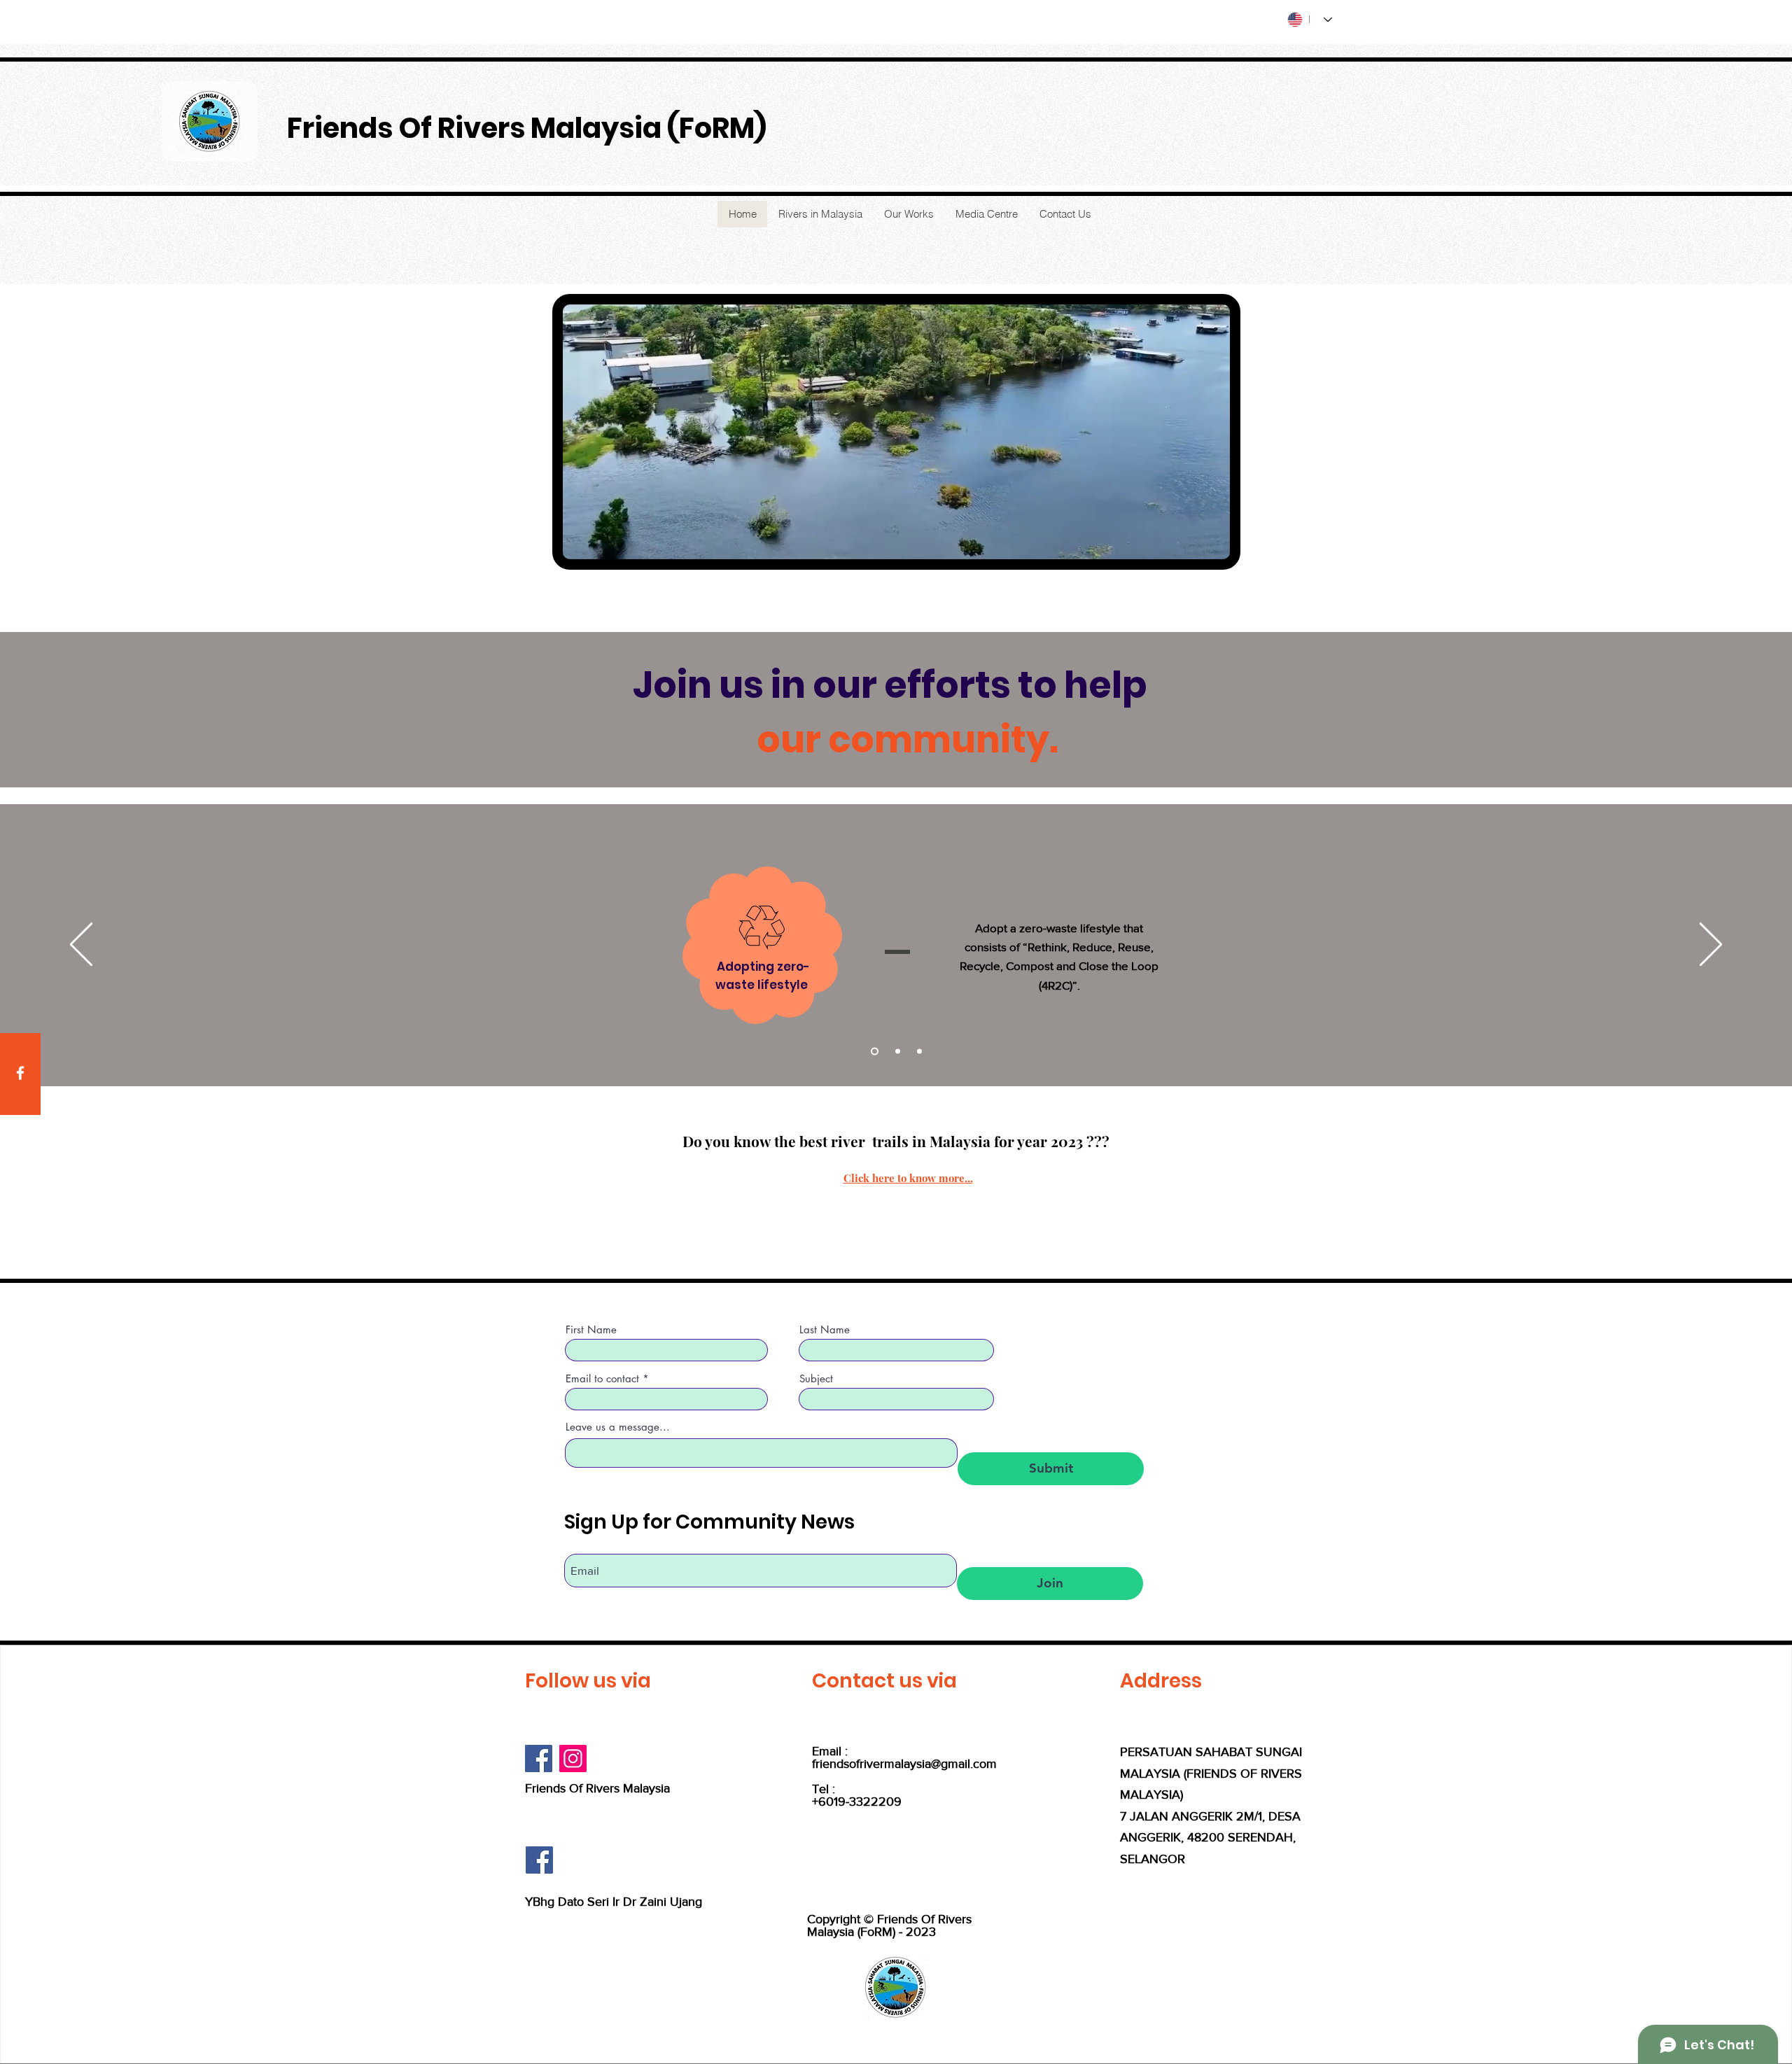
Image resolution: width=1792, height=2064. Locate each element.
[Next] (1711, 945)
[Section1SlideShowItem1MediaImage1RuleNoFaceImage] (873, 1052)
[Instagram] (573, 1758)
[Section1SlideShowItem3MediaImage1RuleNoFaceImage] (919, 1052)
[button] (1212, 544)
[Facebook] (20, 1073)
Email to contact (602, 1378)
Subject (816, 1378)
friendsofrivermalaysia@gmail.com (904, 1764)
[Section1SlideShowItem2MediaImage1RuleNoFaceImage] (896, 1052)
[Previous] (81, 945)
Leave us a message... (618, 1427)
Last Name (825, 1329)
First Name (591, 1329)
